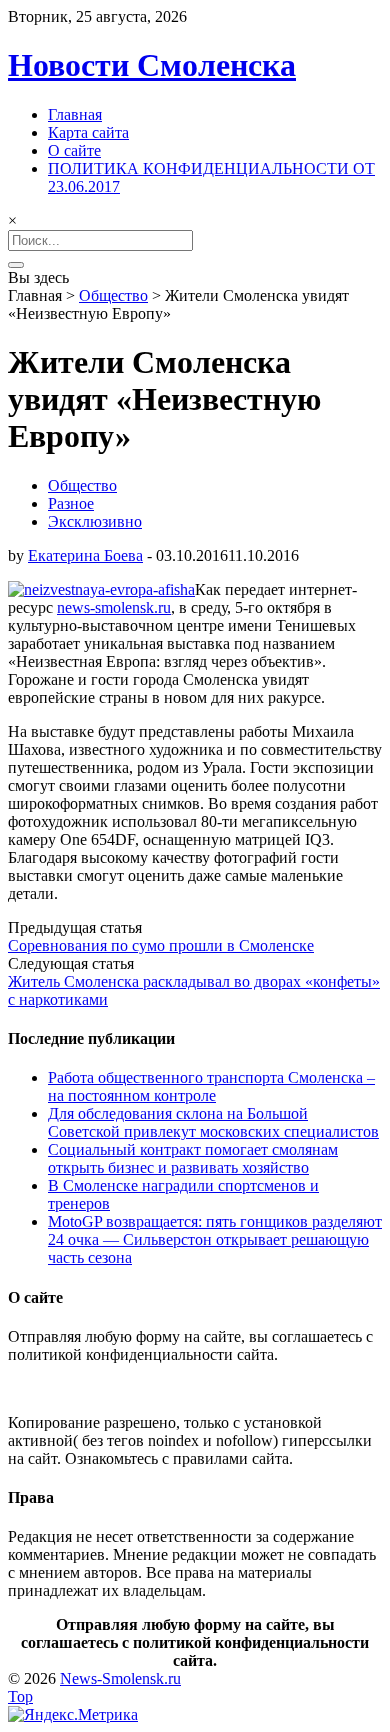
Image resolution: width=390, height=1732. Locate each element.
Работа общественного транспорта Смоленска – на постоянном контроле (211, 1086)
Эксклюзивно (95, 521)
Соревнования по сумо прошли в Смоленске (161, 945)
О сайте (74, 150)
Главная (75, 114)
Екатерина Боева (85, 555)
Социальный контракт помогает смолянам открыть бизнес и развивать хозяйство (193, 1158)
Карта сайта (88, 132)
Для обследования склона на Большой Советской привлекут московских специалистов (213, 1122)
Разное (71, 503)
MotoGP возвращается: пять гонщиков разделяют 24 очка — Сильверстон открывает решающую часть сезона (215, 1239)
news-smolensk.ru (114, 607)
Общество (113, 295)
